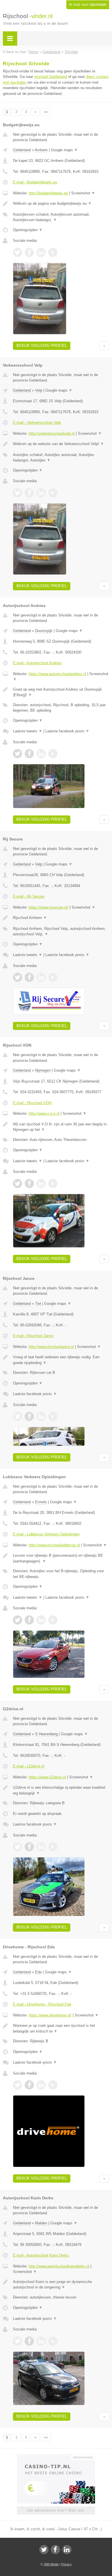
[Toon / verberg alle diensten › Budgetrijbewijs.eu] (61, 217)
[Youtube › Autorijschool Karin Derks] (53, 2341)
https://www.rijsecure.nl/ (49, 907)
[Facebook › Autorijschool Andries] (29, 754)
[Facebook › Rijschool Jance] (29, 1416)
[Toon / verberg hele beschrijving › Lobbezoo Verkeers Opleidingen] (61, 1558)
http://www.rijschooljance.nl (51, 1347)
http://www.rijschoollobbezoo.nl (54, 1545)
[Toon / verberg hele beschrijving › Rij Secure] (61, 918)
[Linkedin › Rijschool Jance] (41, 1416)
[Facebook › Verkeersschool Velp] (29, 493)
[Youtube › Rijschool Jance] (53, 1416)
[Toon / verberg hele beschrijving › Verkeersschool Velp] (61, 444)
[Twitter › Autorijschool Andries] (18, 754)
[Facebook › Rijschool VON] (29, 1183)
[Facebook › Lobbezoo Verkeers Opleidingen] (29, 1620)
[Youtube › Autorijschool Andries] (53, 754)
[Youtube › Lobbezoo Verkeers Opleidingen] (53, 1620)
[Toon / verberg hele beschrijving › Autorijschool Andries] (61, 692)
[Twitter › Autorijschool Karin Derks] (18, 2341)
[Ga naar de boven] (104, 346)
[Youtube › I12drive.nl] (53, 1847)
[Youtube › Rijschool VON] (53, 1183)
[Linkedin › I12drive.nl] (41, 1847)
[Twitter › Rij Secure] (18, 977)
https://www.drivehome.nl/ (50, 2015)
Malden (41, 2223)
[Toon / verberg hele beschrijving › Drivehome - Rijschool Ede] (61, 2028)
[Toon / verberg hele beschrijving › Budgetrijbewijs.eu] (61, 204)
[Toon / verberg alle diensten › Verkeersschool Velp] (61, 458)
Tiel (38, 1304)
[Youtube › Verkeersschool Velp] (53, 493)
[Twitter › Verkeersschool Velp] (18, 493)
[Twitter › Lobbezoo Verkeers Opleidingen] (18, 1620)
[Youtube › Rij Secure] (53, 977)
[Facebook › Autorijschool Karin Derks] (29, 2341)
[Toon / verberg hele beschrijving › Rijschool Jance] (61, 1360)
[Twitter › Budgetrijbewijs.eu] (18, 252)
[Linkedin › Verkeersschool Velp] (41, 493)
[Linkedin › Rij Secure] (41, 977)
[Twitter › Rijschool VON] (18, 1183)
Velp (39, 390)
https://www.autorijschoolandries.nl (57, 674)
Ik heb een (88, 5)
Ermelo (41, 1502)
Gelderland (22, 150)
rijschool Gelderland (51, 77)
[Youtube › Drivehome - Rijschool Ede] (53, 2085)
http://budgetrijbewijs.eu (48, 193)
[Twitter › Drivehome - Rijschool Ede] (18, 2085)
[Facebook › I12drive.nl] (29, 1847)
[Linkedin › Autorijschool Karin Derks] (41, 2341)
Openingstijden (28, 230)
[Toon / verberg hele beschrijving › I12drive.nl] (61, 1790)
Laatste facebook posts (67, 731)
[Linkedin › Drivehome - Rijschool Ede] (41, 2085)
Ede (38, 1972)
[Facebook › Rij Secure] (29, 977)
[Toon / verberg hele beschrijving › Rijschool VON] (61, 1127)
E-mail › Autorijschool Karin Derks (41, 2255)
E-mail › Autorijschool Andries (37, 663)
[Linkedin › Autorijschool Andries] (41, 754)
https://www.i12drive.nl (47, 1777)
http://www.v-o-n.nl (44, 1113)
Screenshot (83, 193)
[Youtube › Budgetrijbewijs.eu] (53, 252)
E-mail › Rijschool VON (32, 1103)
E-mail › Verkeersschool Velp (37, 423)
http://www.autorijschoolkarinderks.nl (59, 2266)
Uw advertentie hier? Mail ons (56, 2510)
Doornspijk (44, 631)
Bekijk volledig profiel (42, 345)
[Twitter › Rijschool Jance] (18, 1416)
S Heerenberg (46, 1734)
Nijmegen (43, 1070)
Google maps (64, 150)
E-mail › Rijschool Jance (33, 1336)
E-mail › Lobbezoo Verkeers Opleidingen (46, 1534)
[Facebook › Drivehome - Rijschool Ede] (29, 2085)
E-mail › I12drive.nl (29, 1766)
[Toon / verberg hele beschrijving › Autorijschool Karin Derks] (61, 2285)
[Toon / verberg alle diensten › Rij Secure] (61, 931)
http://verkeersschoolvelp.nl (52, 433)
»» (46, 112)
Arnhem (41, 150)
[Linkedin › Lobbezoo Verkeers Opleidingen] (41, 1620)
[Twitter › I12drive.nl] (18, 1847)
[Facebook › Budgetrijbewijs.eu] (29, 252)
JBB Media (51, 2564)
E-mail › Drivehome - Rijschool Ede (42, 2004)
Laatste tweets (28, 731)
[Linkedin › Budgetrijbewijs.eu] (41, 252)
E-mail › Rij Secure (29, 896)
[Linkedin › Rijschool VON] (41, 1183)
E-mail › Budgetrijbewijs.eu (35, 182)
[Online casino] (56, 2457)
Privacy (66, 2564)
